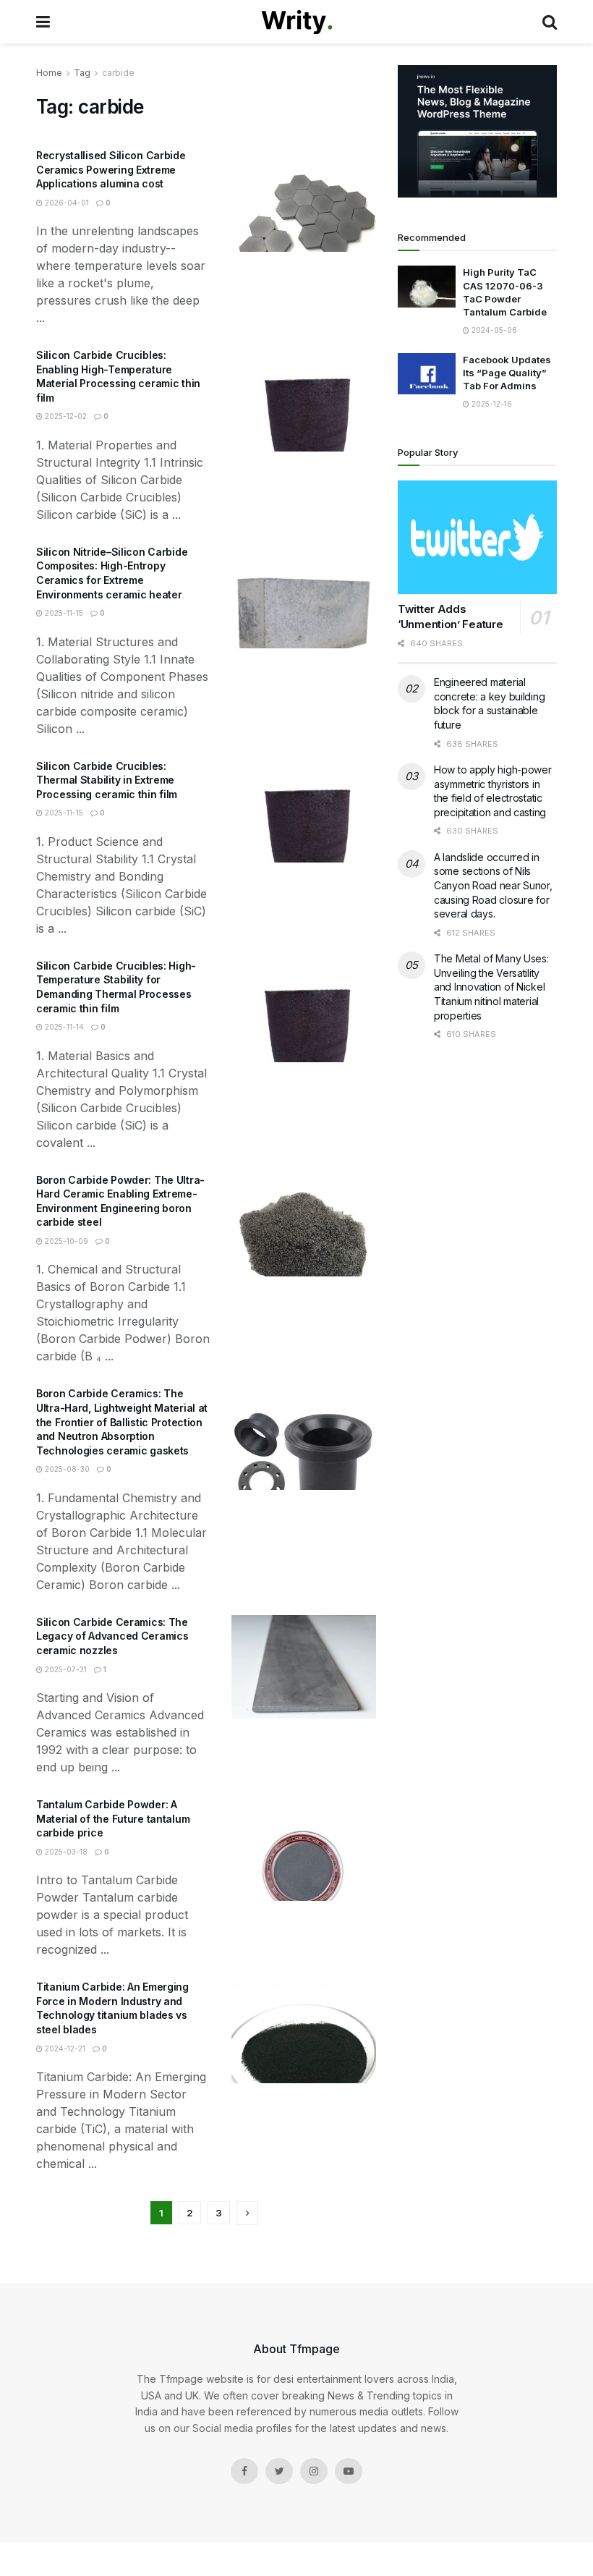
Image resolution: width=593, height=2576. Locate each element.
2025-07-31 (65, 1669)
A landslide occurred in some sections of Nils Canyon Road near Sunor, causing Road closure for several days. (493, 885)
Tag (82, 73)
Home (49, 73)
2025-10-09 (65, 1241)
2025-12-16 (491, 404)
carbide (118, 73)
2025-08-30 (66, 1469)
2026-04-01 (66, 203)
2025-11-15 (63, 613)
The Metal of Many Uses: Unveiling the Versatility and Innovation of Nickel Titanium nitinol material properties (491, 987)
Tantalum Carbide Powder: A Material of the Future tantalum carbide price (113, 1818)
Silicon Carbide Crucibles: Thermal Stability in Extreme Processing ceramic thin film (107, 780)
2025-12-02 (65, 416)
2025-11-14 (63, 1027)
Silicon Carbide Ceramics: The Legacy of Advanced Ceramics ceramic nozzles (112, 1636)
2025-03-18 (65, 1852)
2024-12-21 (64, 2048)
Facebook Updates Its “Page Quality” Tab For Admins (507, 373)
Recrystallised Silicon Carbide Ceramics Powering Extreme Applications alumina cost (111, 169)
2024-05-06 (493, 330)
